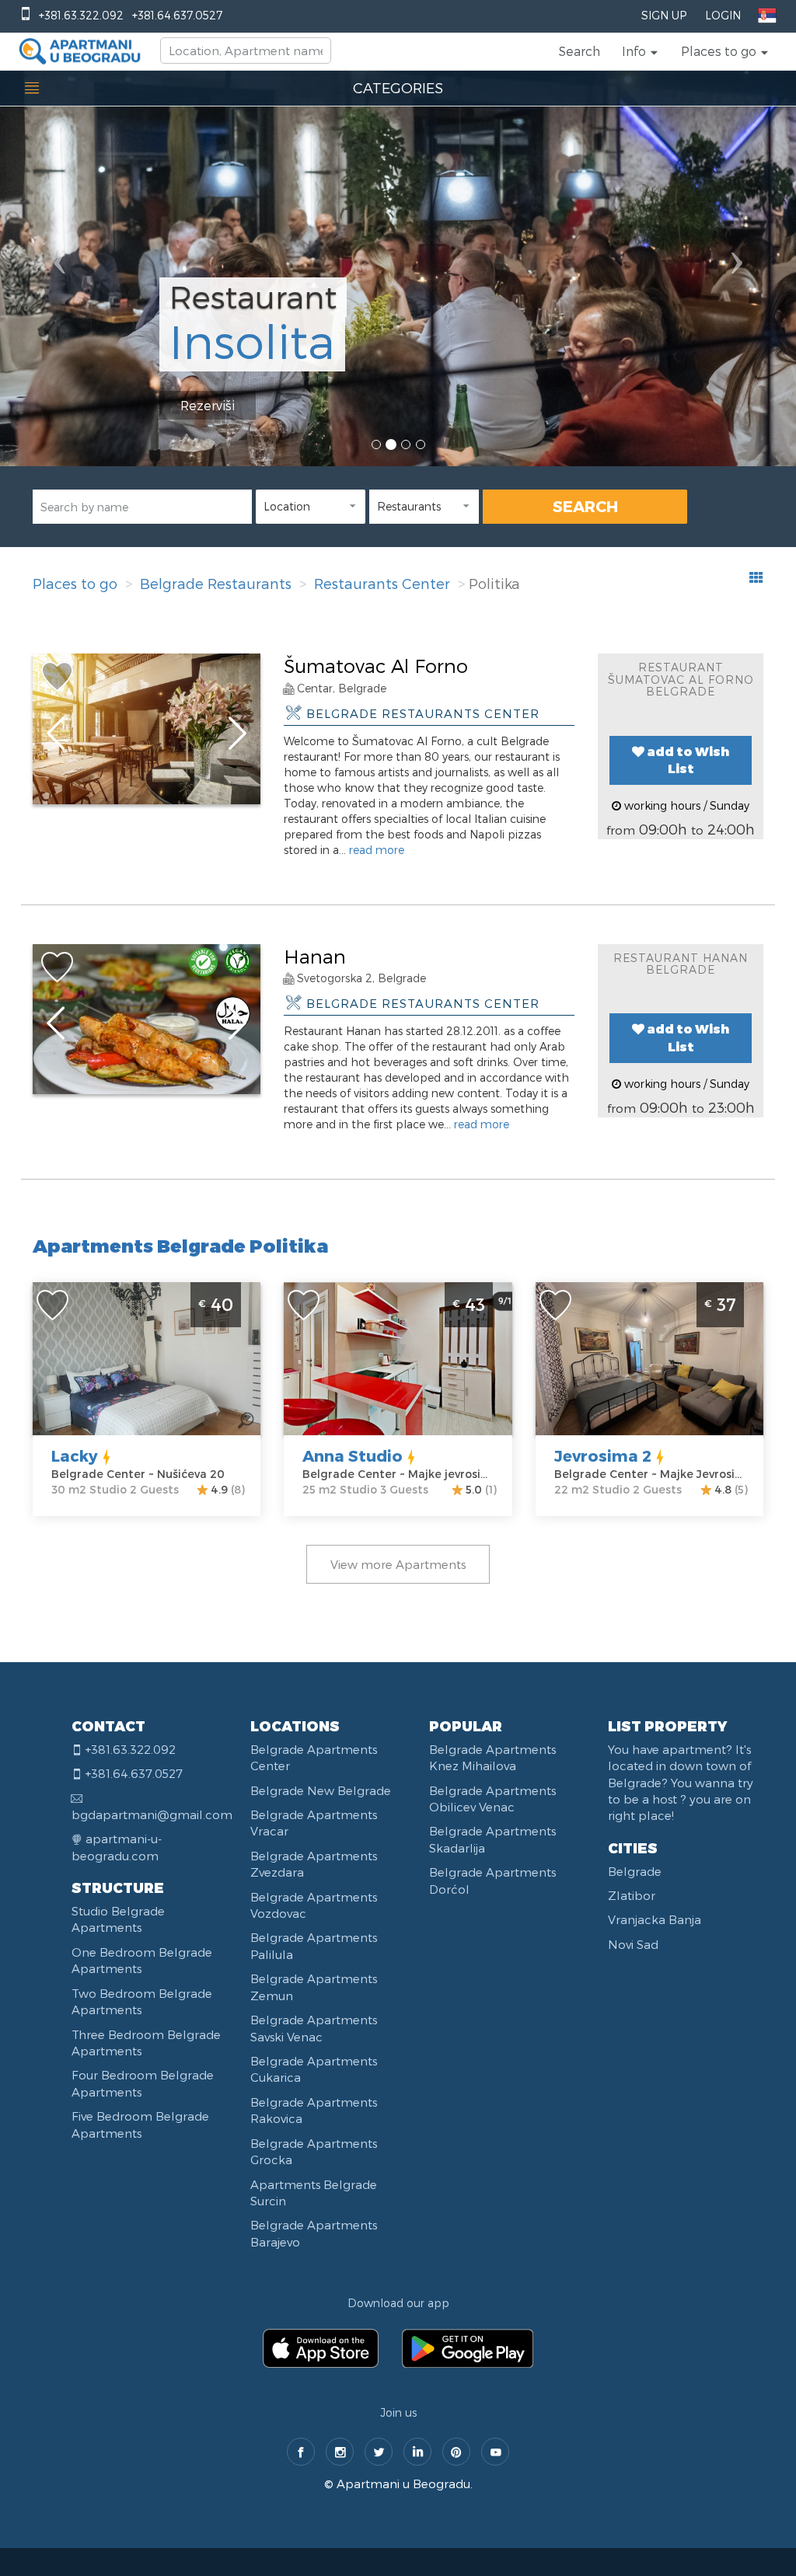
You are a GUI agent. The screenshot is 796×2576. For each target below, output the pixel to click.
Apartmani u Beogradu (403, 2484)
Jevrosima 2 (603, 1455)
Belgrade (635, 1871)
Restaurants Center (382, 583)
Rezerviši (208, 405)
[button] (641, 51)
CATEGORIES (398, 87)
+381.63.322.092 (81, 15)
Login (723, 15)
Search (580, 51)
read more (377, 850)
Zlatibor (632, 1895)
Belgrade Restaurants (216, 583)
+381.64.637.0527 (177, 15)
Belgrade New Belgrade (321, 1790)
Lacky (75, 1455)
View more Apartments (398, 1564)
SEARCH (585, 506)
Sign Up (664, 15)
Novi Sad (633, 1944)
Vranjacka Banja (655, 1919)
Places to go (75, 583)
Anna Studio (353, 1455)
